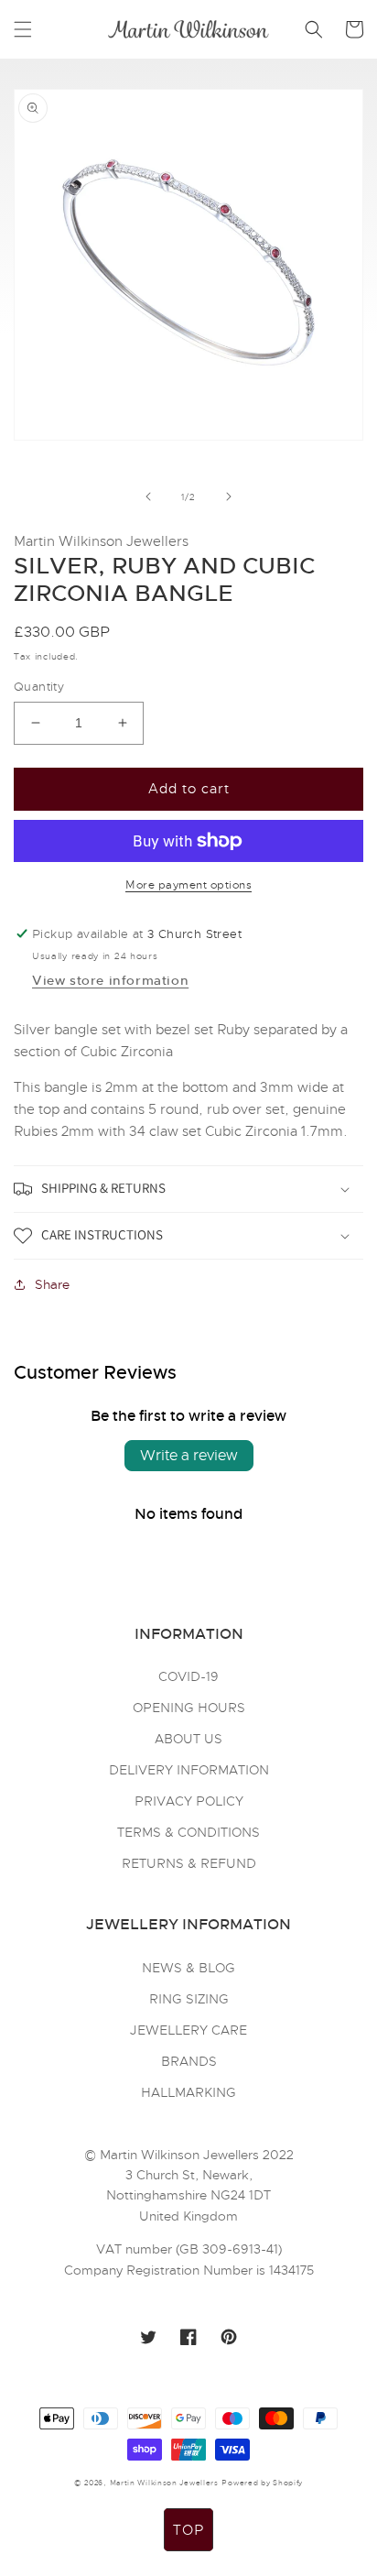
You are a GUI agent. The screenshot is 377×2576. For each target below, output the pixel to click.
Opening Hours (189, 1708)
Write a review (189, 1456)
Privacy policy (189, 1801)
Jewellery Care (188, 2030)
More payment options (188, 885)
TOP (188, 2530)
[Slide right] (229, 497)
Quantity (39, 687)
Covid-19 (188, 1676)
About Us (188, 1739)
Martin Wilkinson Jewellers (164, 2483)
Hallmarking (188, 2092)
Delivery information (189, 1770)
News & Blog (188, 1968)
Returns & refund (189, 1863)
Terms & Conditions (188, 1832)
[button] (23, 29)
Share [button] (52, 1284)
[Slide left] (148, 497)
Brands (189, 2061)
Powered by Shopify (262, 2483)
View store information (110, 980)
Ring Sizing (189, 1999)
